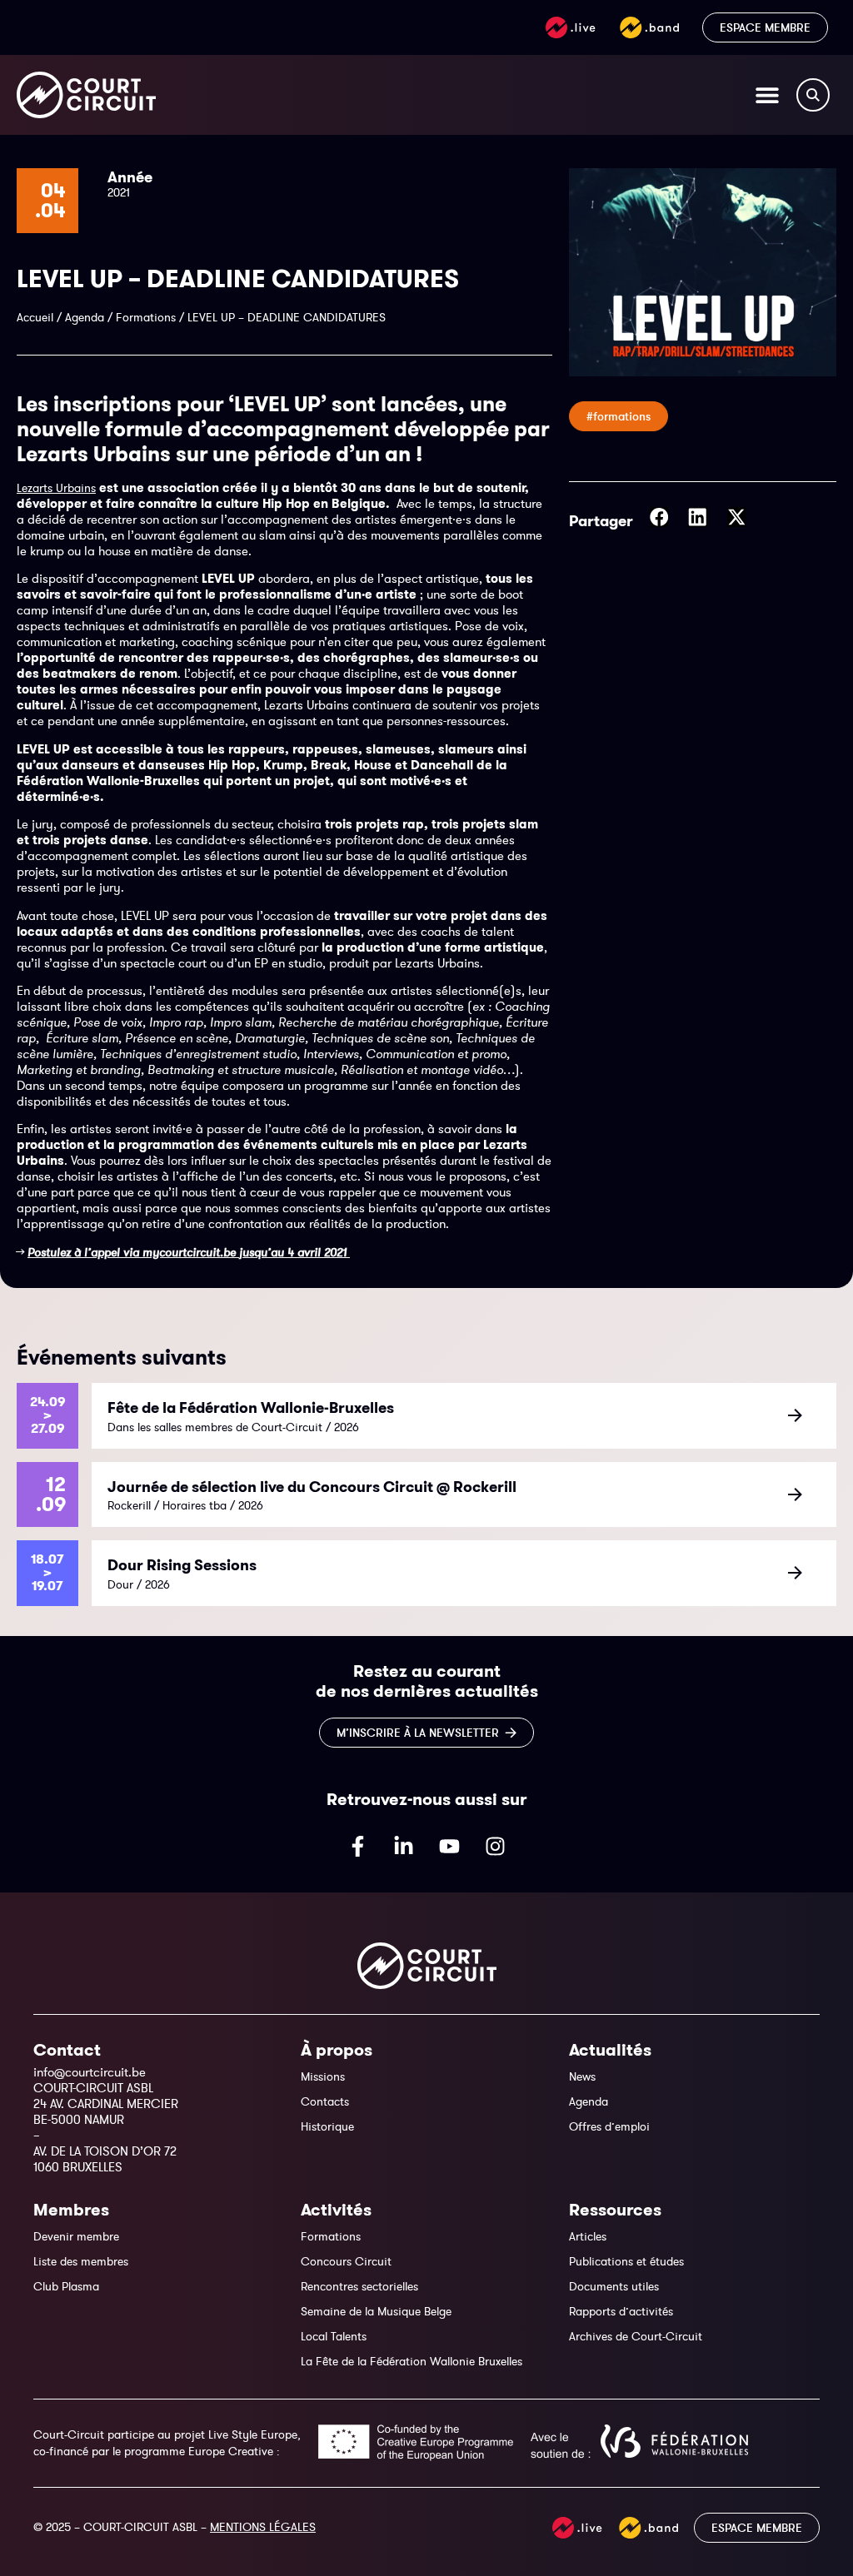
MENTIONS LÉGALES (263, 2527)
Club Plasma (66, 2286)
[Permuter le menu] (767, 95)
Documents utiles (614, 2286)
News (582, 2076)
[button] (659, 517)
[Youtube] (450, 1847)
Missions (323, 2076)
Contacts (325, 2101)
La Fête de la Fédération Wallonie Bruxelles (412, 2361)
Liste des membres (81, 2261)
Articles (588, 2236)
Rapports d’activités (621, 2311)
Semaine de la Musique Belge (376, 2311)
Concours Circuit (346, 2261)
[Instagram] (496, 1847)
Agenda (85, 317)
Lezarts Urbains (56, 488)
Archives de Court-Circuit (636, 2336)
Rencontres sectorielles (359, 2286)
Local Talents (334, 2336)
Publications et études (626, 2261)
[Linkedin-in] (404, 1847)
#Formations (619, 416)
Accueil (35, 317)
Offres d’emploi (609, 2126)
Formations (146, 317)
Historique (327, 2126)
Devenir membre (76, 2236)
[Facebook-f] (358, 1847)
